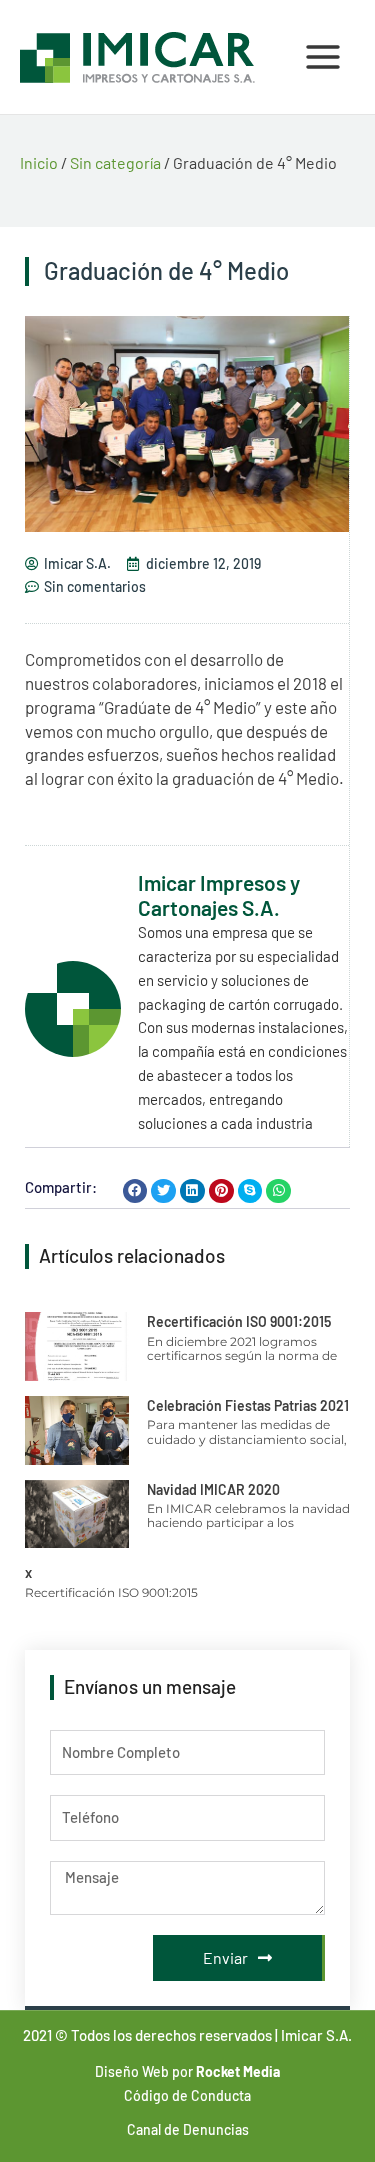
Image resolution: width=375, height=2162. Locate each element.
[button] (135, 1191)
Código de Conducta (187, 2095)
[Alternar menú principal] (323, 57)
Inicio (39, 162)
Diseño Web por (187, 2071)
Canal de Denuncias (188, 2129)
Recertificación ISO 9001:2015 (239, 1321)
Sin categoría (115, 162)
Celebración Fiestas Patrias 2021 (248, 1405)
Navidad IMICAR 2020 (213, 1489)
